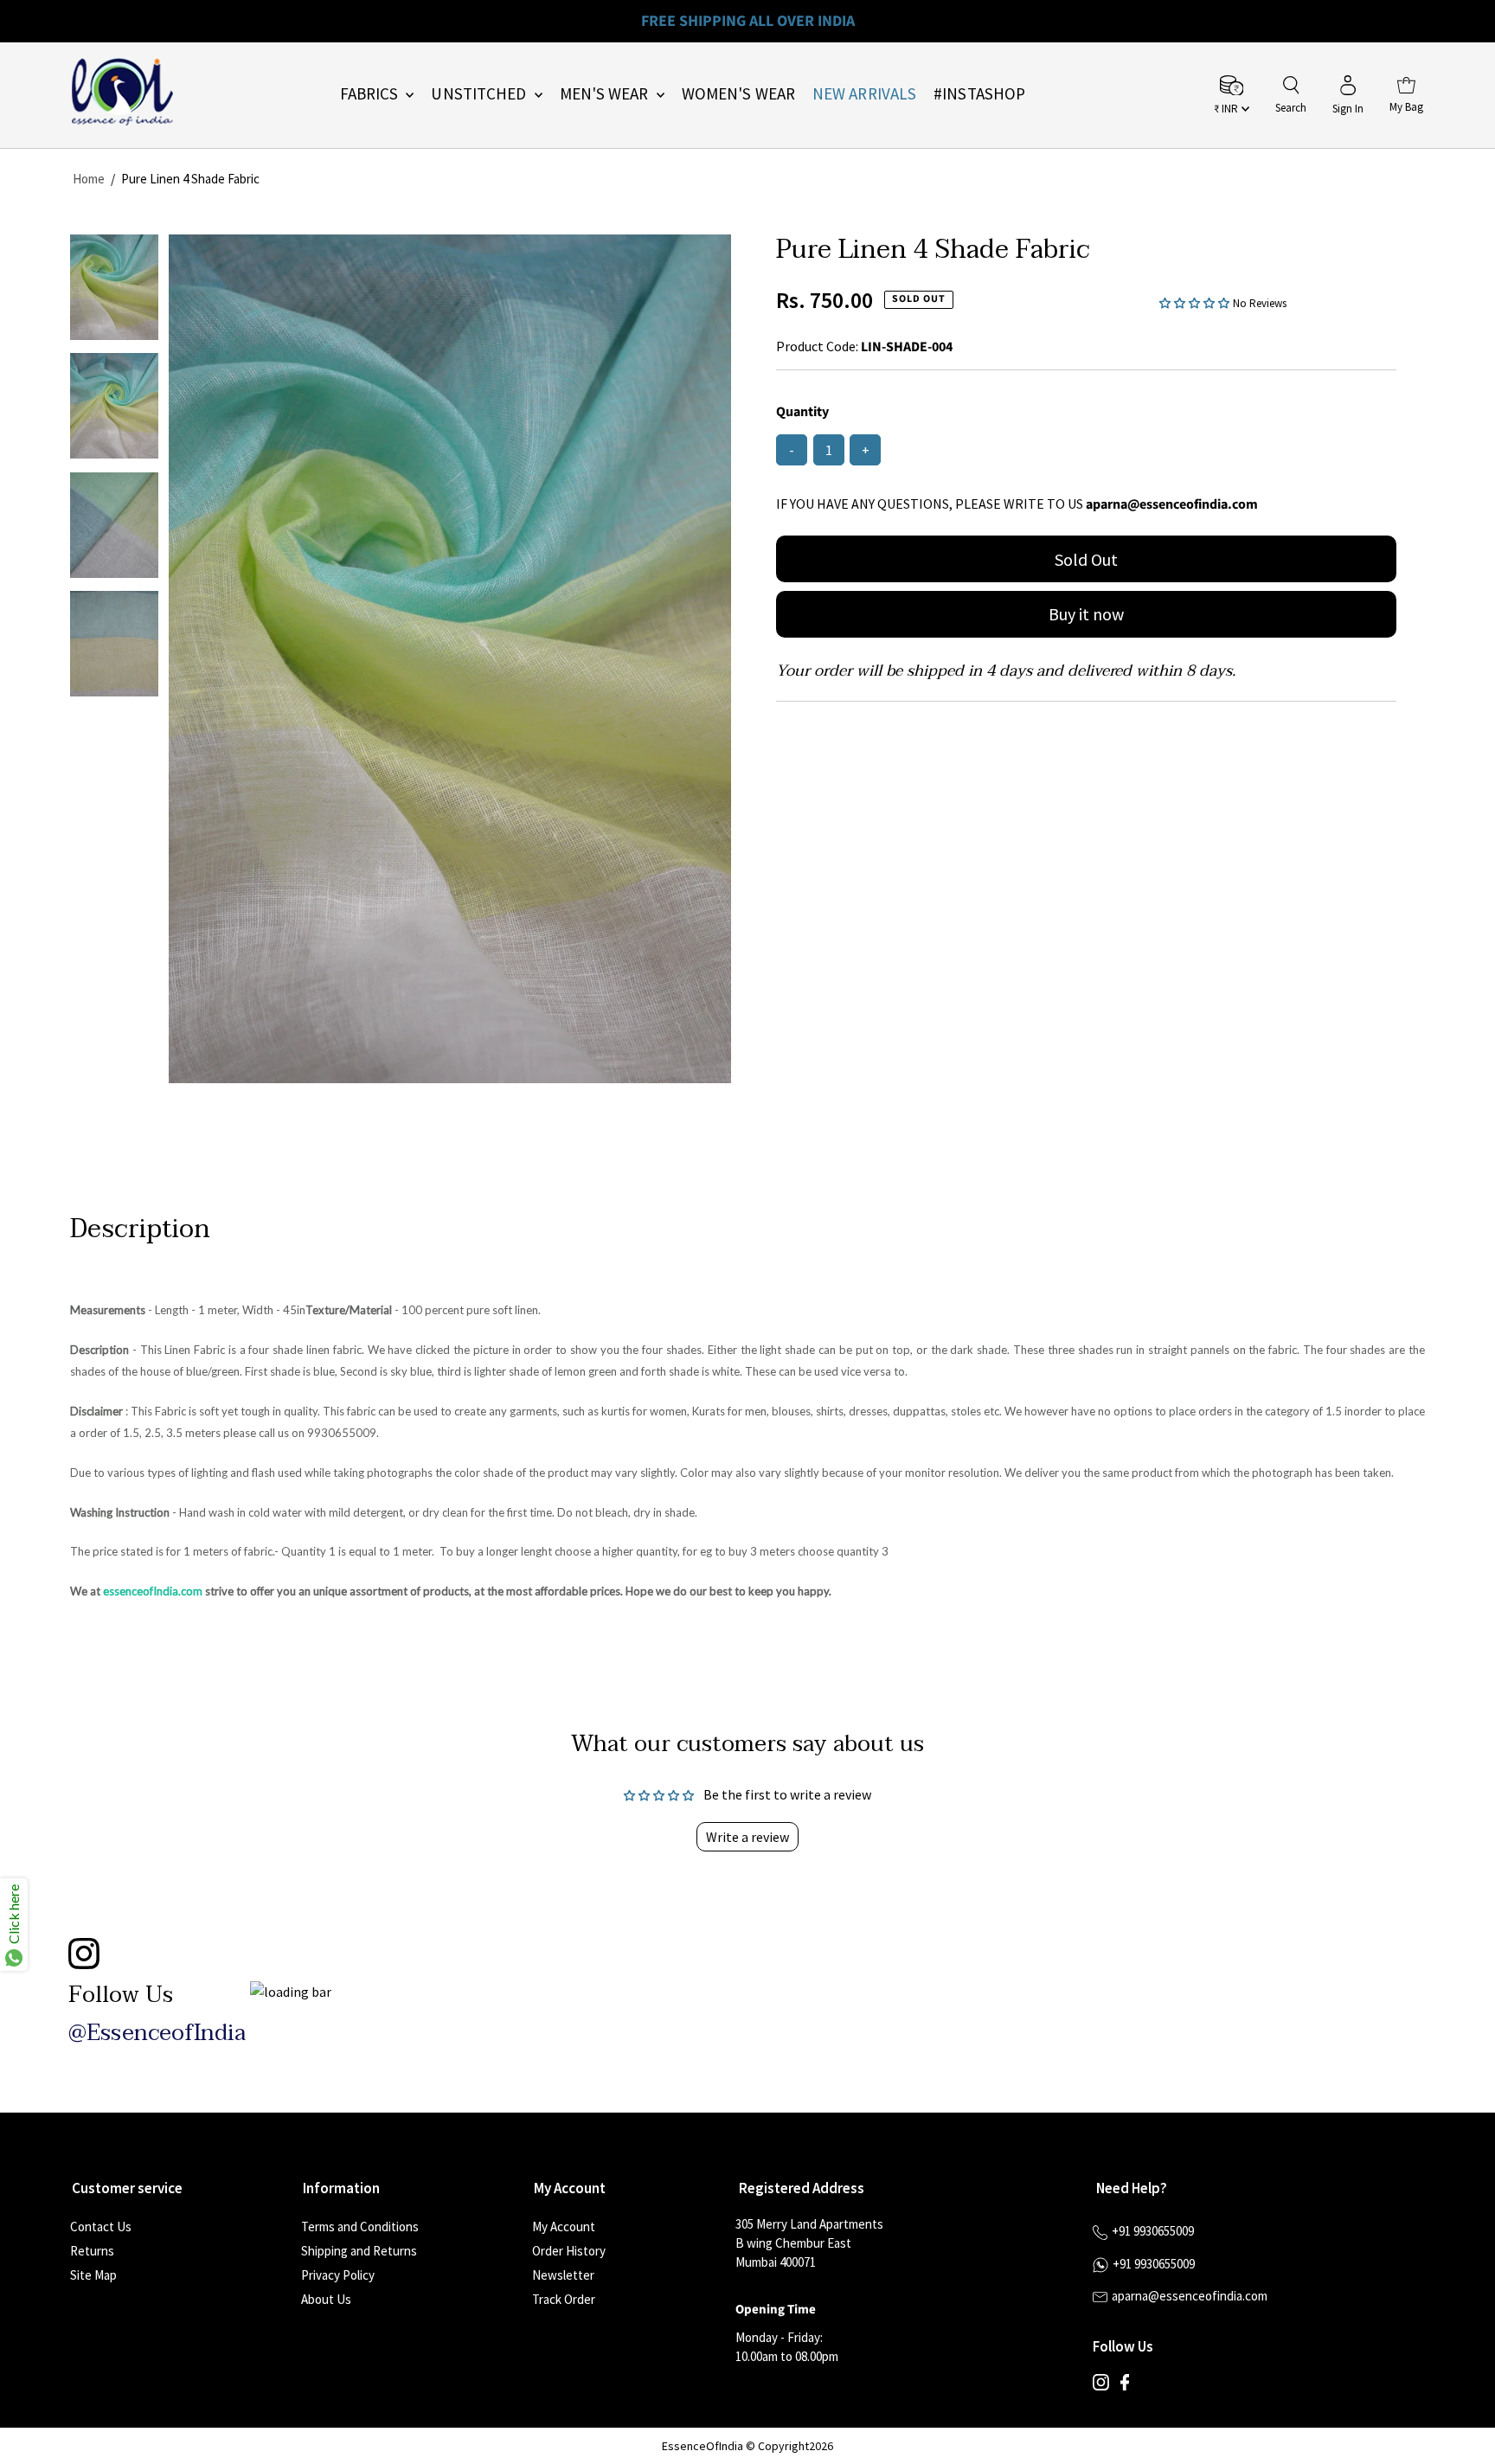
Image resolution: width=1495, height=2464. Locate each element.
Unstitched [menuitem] (480, 93)
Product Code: (817, 346)
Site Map (93, 2275)
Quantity (802, 412)
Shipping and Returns (359, 2251)
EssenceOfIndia (703, 2446)
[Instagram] (1101, 2386)
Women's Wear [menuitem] (738, 93)
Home (89, 179)
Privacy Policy (338, 2275)
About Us (326, 2299)
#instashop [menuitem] (979, 93)
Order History (569, 2251)
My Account (564, 2227)
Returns (92, 2251)
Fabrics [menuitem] (371, 93)
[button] (1196, 302)
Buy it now (1086, 614)
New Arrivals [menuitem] (864, 93)
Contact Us (101, 2227)
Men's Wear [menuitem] (606, 93)
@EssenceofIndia (157, 2033)
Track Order (564, 2299)
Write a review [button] (747, 1837)
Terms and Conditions (360, 2227)
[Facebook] (1125, 2386)
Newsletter (563, 2275)
